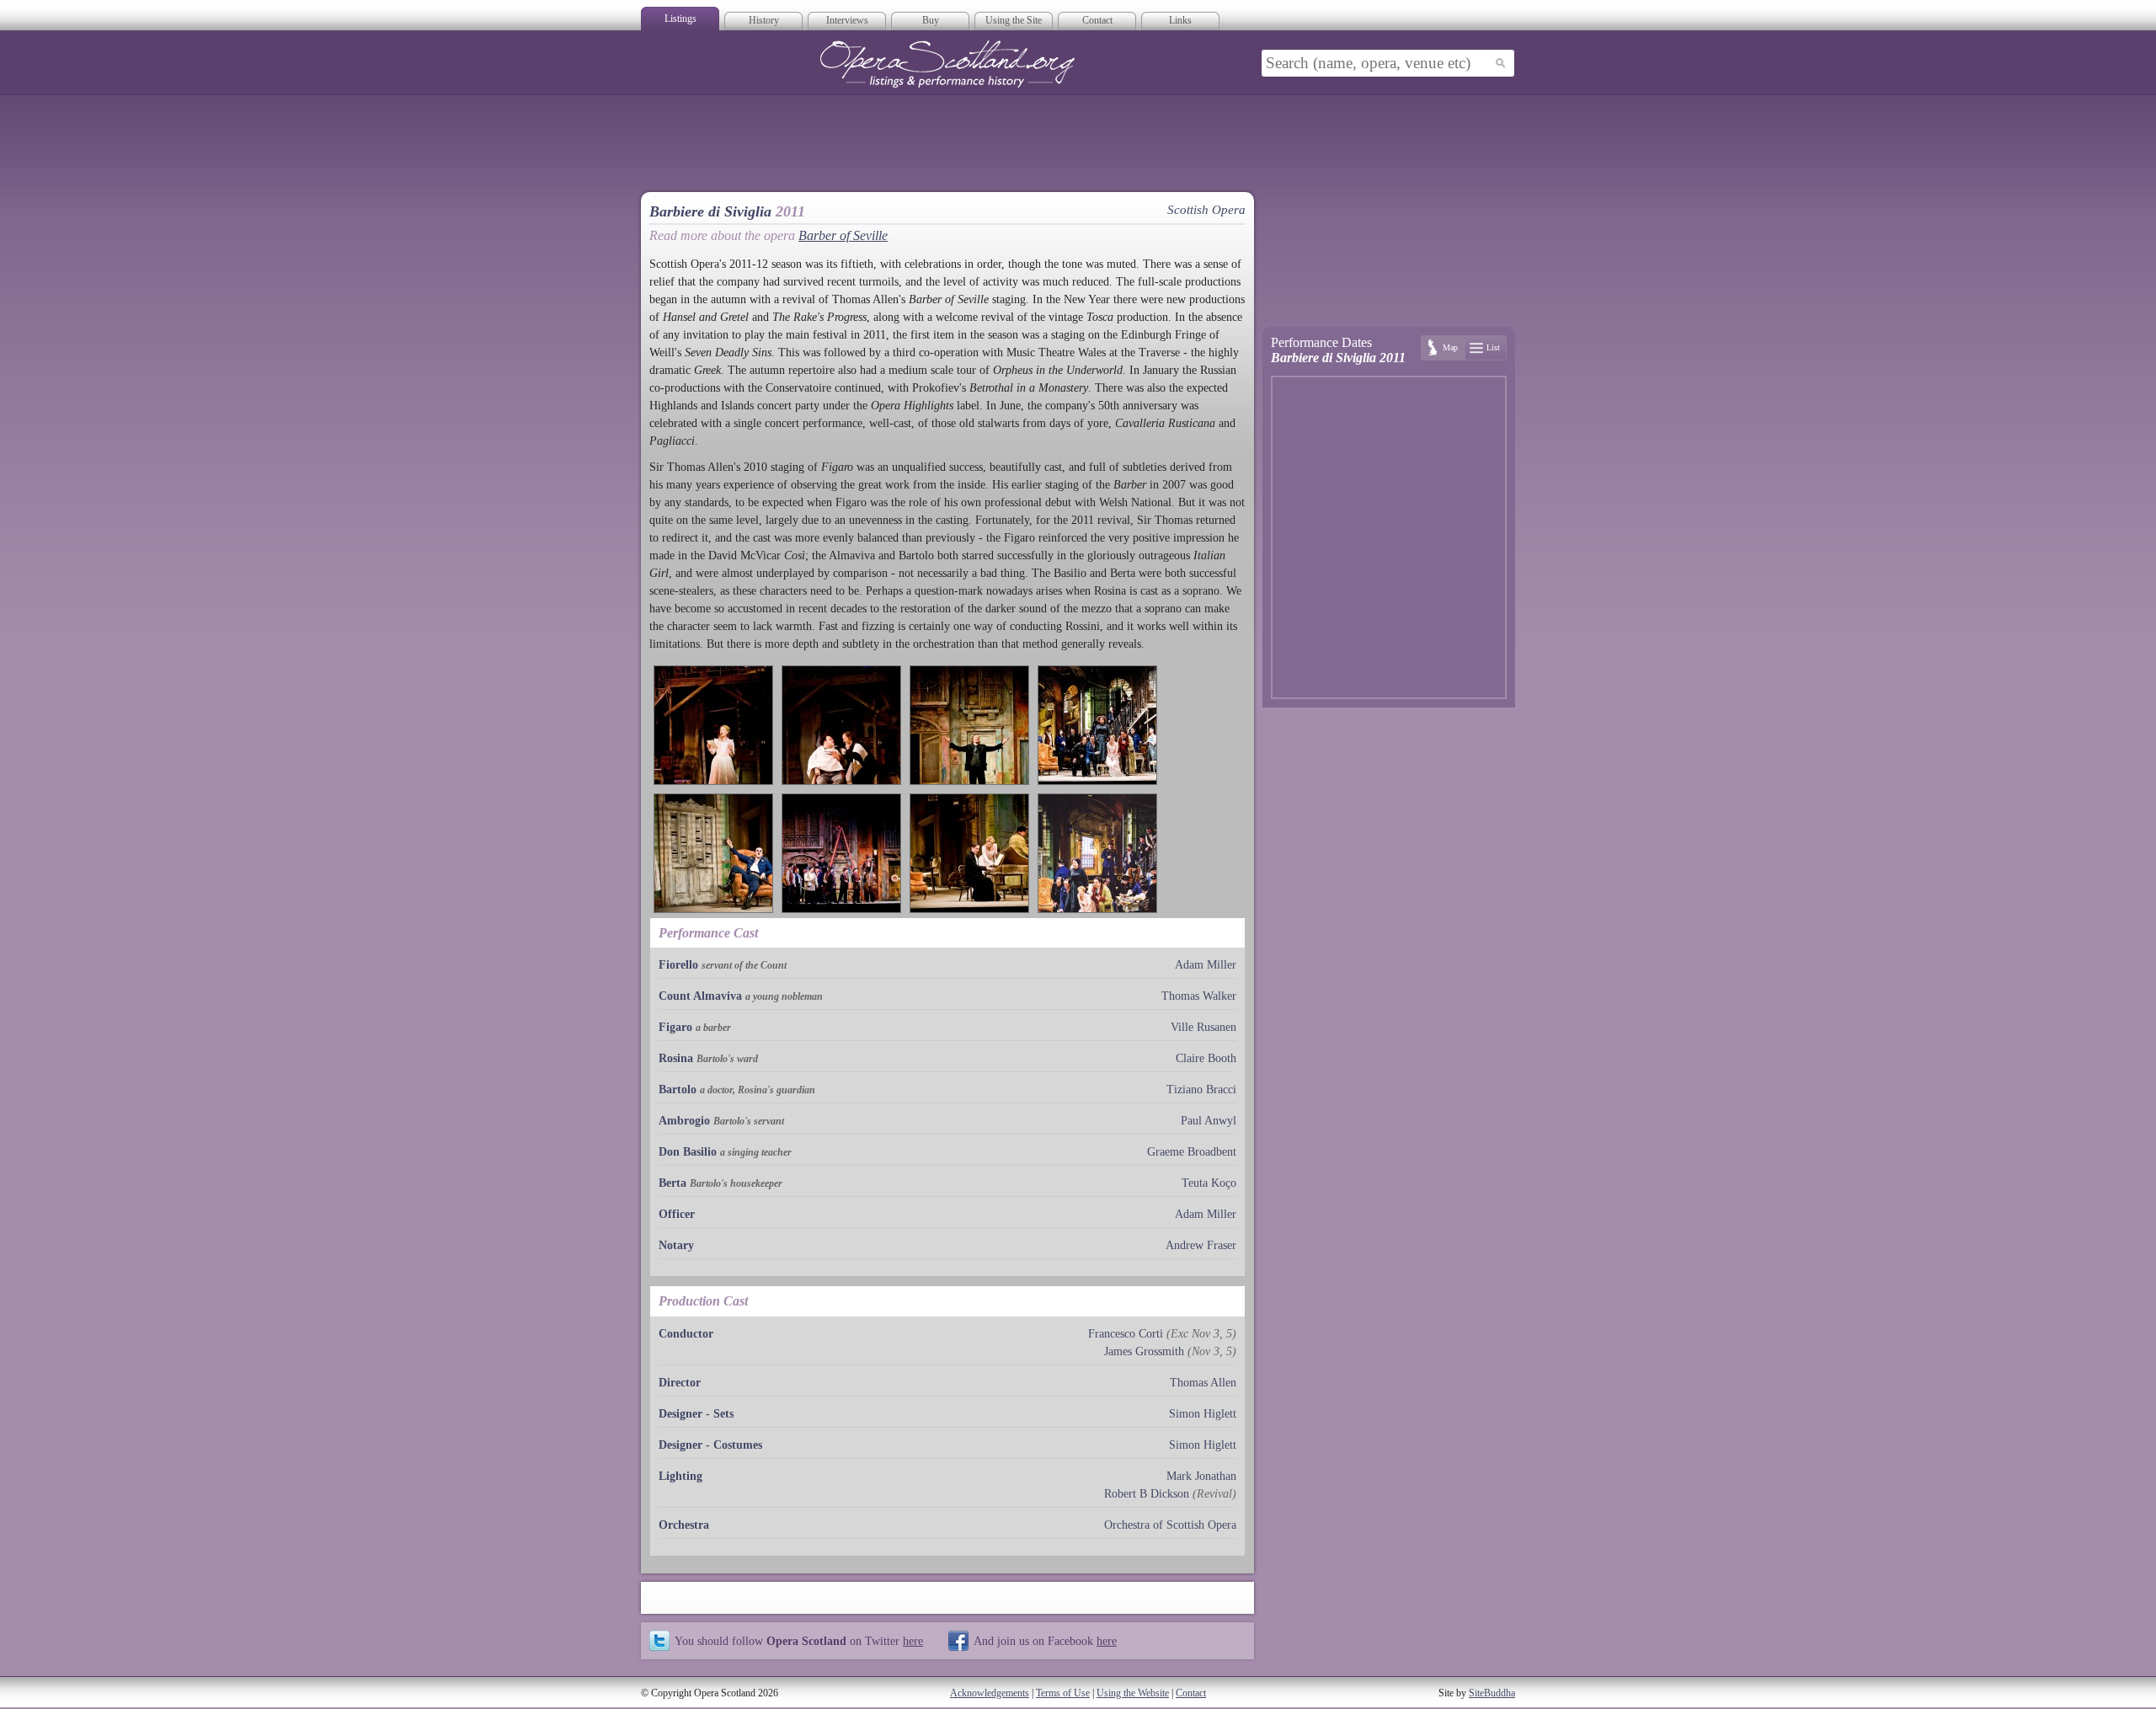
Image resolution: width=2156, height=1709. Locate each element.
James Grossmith (1144, 1351)
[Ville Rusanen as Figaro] (969, 725)
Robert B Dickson (1147, 1494)
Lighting (680, 1476)
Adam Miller (1206, 965)
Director (680, 1383)
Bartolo (678, 1089)
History (764, 20)
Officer (677, 1214)
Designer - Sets (696, 1414)
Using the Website (1133, 1693)
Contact (1097, 20)
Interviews (847, 20)
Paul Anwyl (1209, 1121)
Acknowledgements (990, 1693)
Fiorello (678, 965)
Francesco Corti (1126, 1334)
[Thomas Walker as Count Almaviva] (713, 853)
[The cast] (1097, 725)
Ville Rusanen (1203, 1027)
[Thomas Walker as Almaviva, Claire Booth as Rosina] (969, 853)
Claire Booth (1206, 1058)
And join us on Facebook (1045, 1641)
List (1493, 347)
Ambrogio (684, 1121)
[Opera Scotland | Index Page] (947, 64)
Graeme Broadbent (1192, 1152)
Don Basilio (688, 1152)
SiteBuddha (1492, 1693)
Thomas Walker (1199, 996)
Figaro (675, 1027)
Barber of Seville (843, 235)
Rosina (676, 1058)
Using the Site (1014, 20)
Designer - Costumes (710, 1445)
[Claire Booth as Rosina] (713, 725)
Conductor (686, 1334)
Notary (676, 1245)
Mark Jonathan (1201, 1476)
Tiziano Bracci (1201, 1089)
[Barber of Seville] (1097, 853)
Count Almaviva (700, 996)
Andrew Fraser (1201, 1245)
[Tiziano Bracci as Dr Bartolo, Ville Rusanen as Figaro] (841, 725)
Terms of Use (1063, 1693)
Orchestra (684, 1525)
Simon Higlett (1203, 1414)
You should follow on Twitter (799, 1641)
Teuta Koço (1209, 1183)
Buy (931, 20)
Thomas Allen (1203, 1383)
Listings (680, 19)
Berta (672, 1183)
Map (1450, 347)
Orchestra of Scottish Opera (1170, 1525)
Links (1180, 20)
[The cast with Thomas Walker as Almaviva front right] (841, 853)
